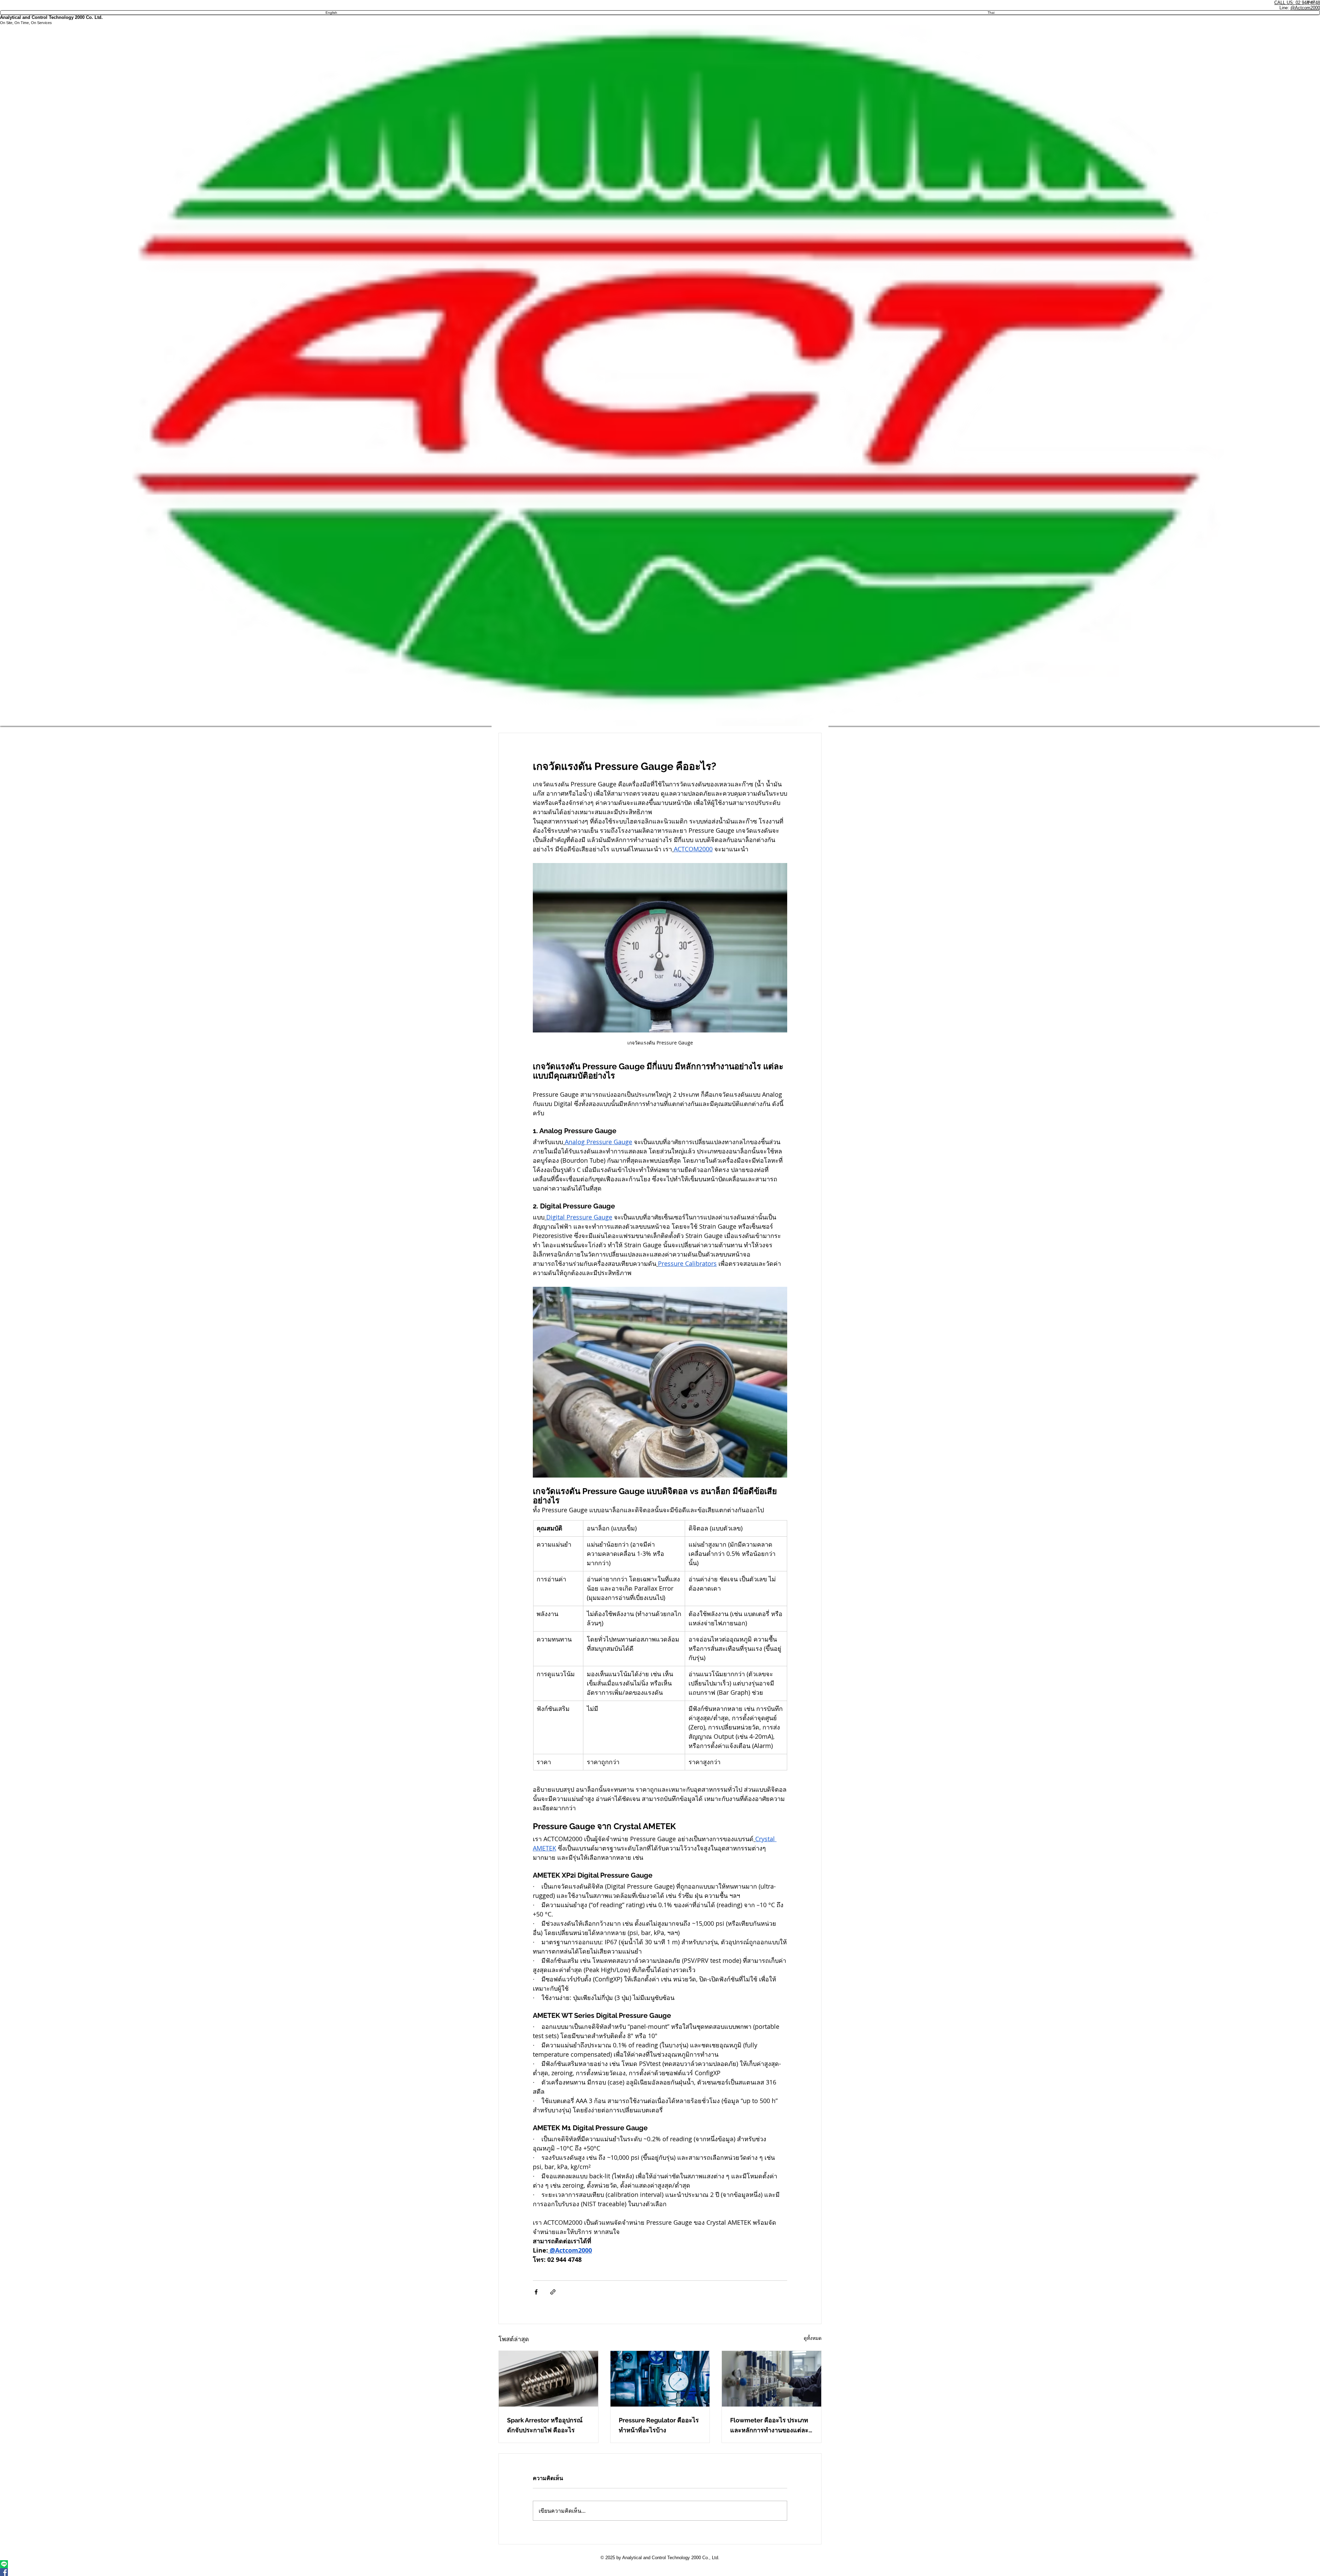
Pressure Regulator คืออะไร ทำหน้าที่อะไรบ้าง (659, 2425)
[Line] (660, 2564)
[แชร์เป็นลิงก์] (553, 2292)
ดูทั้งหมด (813, 2338)
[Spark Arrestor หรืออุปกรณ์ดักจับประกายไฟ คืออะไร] (548, 2379)
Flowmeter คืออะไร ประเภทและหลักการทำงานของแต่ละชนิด (769, 2426)
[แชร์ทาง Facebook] (536, 2292)
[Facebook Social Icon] (660, 2572)
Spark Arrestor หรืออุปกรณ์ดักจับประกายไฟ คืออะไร (545, 2425)
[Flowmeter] (772, 2379)
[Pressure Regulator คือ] (660, 2379)
